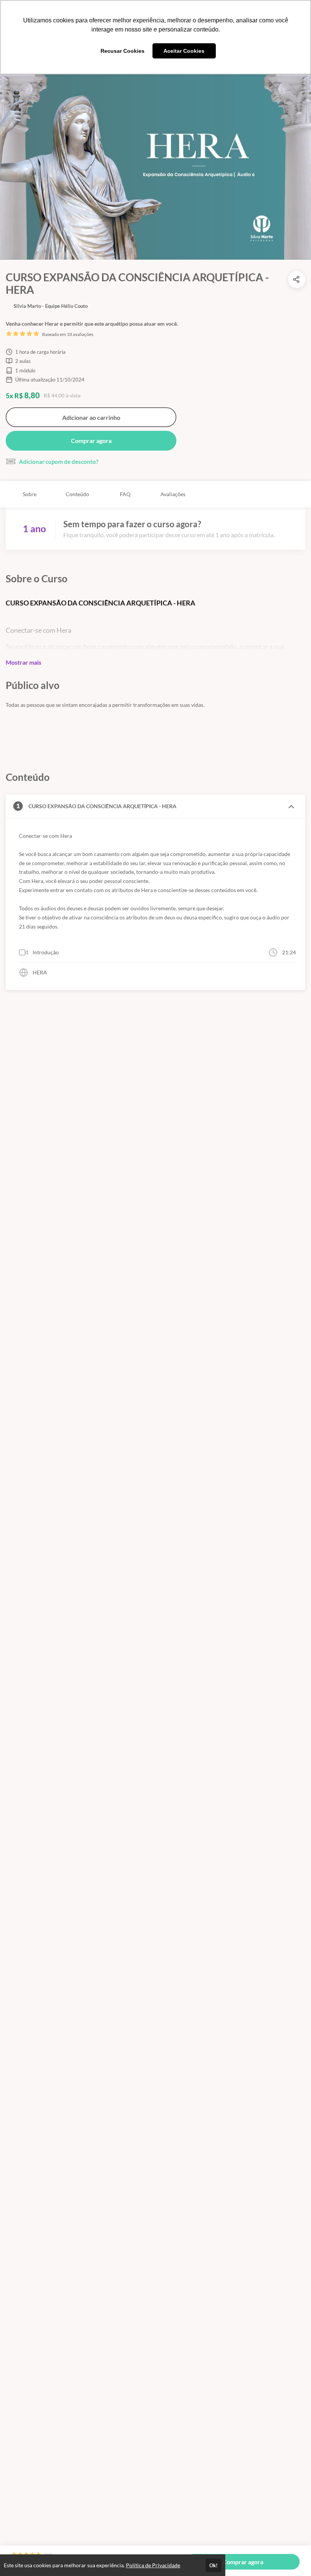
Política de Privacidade (153, 2565)
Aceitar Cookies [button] (184, 51)
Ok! (214, 2565)
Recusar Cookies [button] (123, 51)
